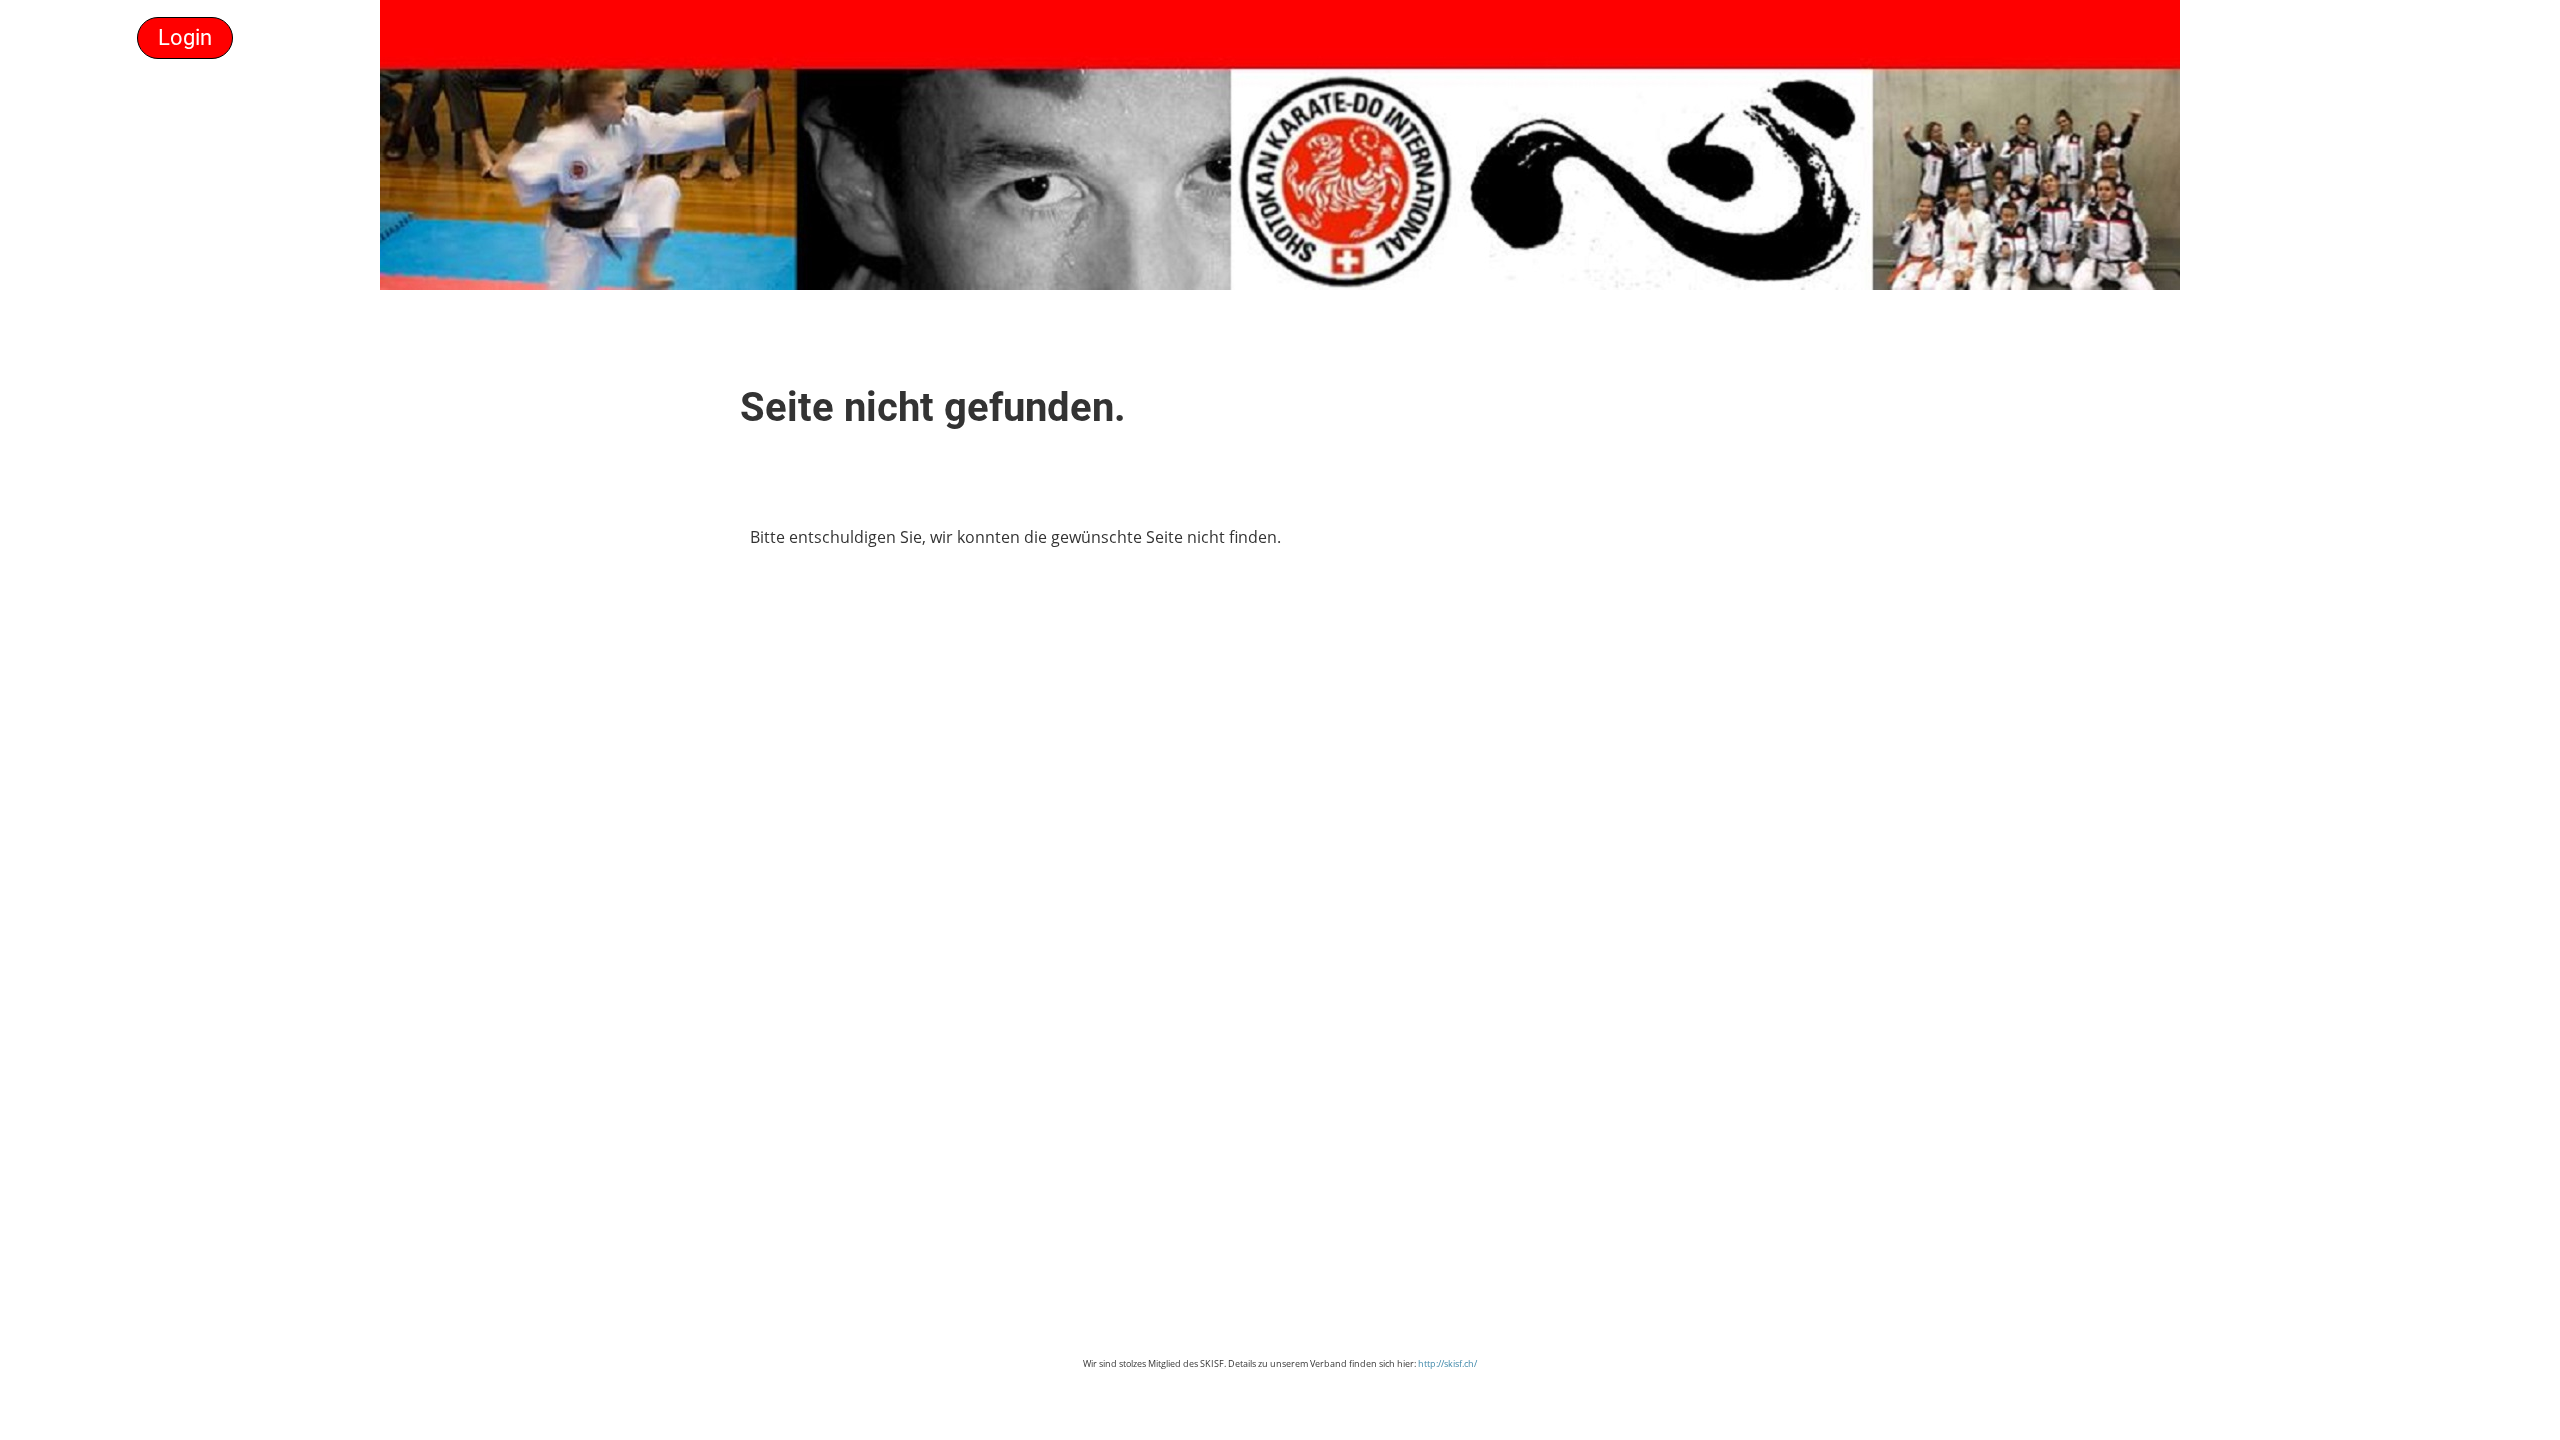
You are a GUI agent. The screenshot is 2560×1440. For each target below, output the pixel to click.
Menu (84, 37)
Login (185, 37)
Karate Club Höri (2403, 38)
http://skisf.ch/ (1447, 1363)
